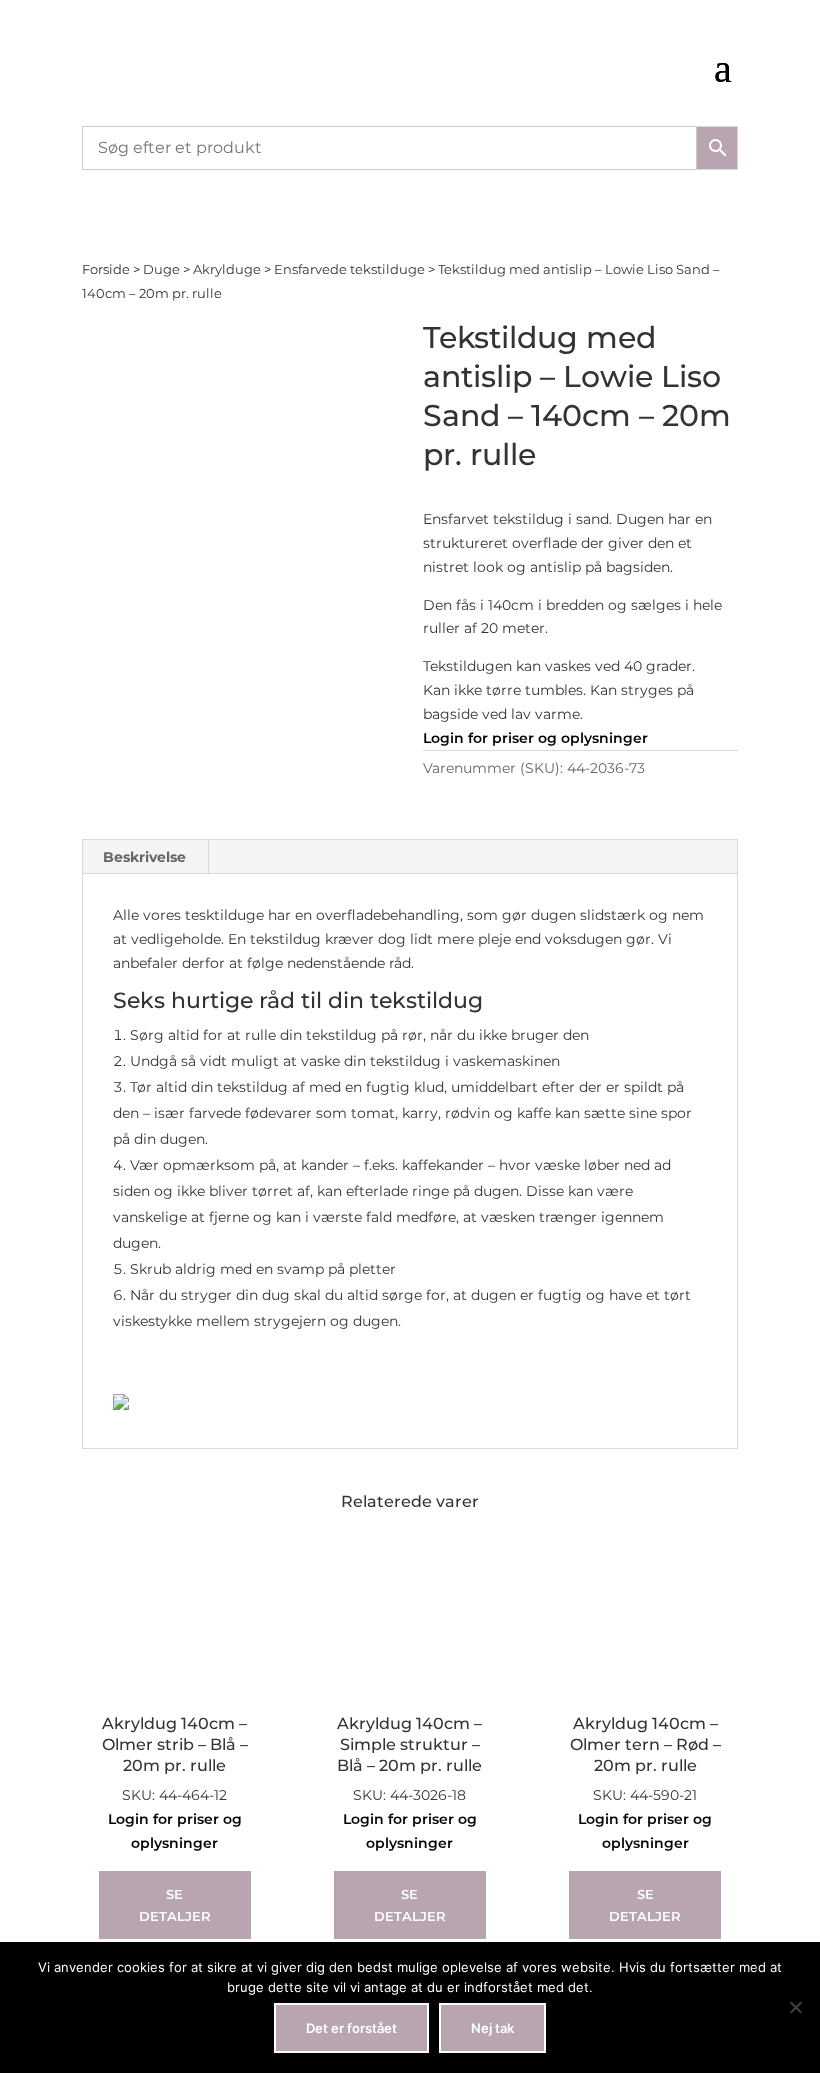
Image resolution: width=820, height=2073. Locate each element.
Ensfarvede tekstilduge (349, 269)
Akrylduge (227, 269)
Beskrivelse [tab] (144, 857)
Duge (161, 269)
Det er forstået (351, 2028)
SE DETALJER (175, 1905)
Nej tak (492, 2028)
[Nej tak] (795, 2007)
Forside (106, 269)
